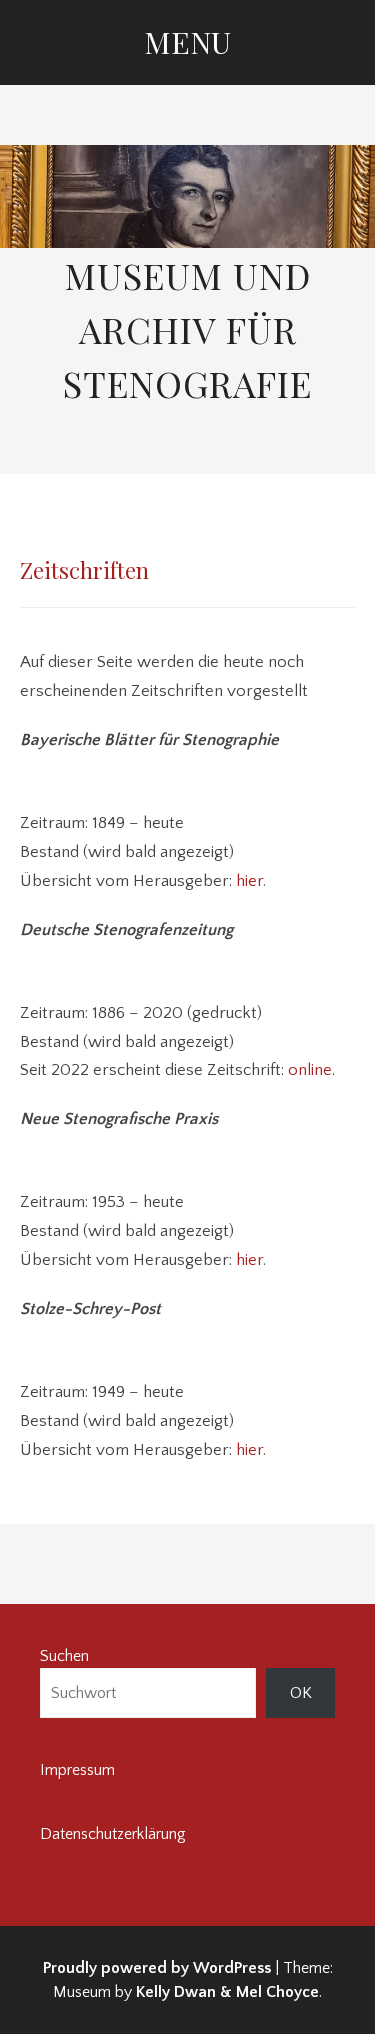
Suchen (64, 1656)
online (310, 1070)
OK (301, 1693)
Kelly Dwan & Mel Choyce (227, 1992)
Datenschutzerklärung (113, 1834)
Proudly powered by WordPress (157, 1968)
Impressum (77, 1770)
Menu (187, 42)
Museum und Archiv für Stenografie (187, 329)
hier (249, 881)
